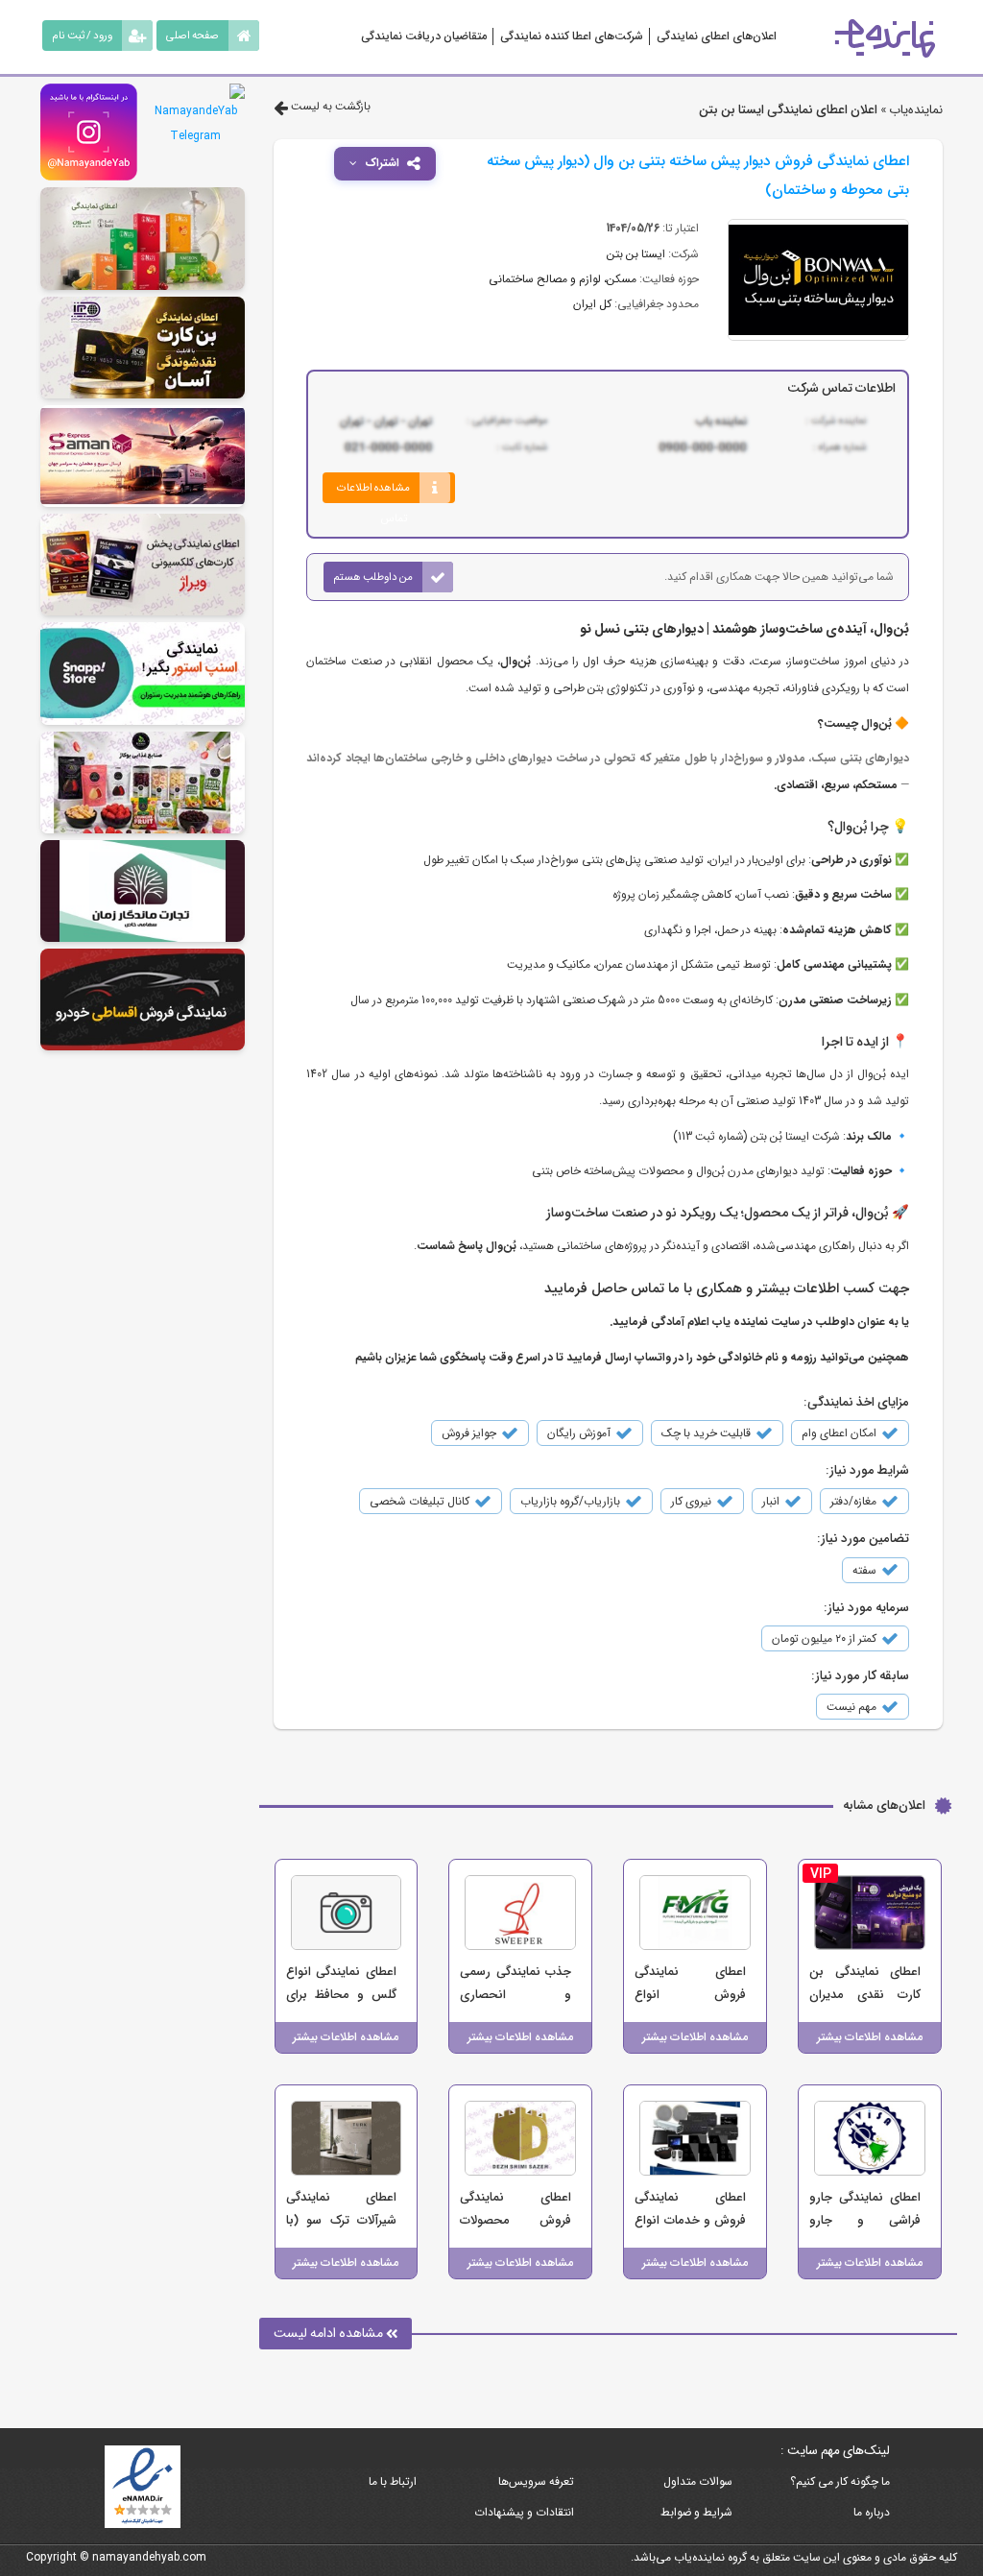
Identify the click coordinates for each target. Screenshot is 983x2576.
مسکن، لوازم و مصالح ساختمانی (563, 279)
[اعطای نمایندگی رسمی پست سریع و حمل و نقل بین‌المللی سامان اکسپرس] (143, 456)
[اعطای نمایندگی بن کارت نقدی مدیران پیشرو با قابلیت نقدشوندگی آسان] (143, 348)
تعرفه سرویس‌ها (536, 2481)
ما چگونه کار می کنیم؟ (840, 2481)
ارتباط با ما (393, 2481)
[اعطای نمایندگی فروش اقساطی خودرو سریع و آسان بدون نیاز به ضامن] (143, 999)
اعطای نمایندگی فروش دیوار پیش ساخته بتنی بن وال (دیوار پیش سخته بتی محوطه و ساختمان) (698, 176)
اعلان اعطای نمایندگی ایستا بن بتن (788, 110)
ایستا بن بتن (636, 254)
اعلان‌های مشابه (884, 1806)
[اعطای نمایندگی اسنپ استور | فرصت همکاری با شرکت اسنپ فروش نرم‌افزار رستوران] (143, 673)
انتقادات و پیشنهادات (524, 2512)
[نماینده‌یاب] (885, 38)
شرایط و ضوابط (696, 2512)
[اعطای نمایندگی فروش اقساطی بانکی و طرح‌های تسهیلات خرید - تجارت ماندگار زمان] (143, 891)
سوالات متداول (698, 2481)
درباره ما (872, 2512)
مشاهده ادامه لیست (330, 2333)
